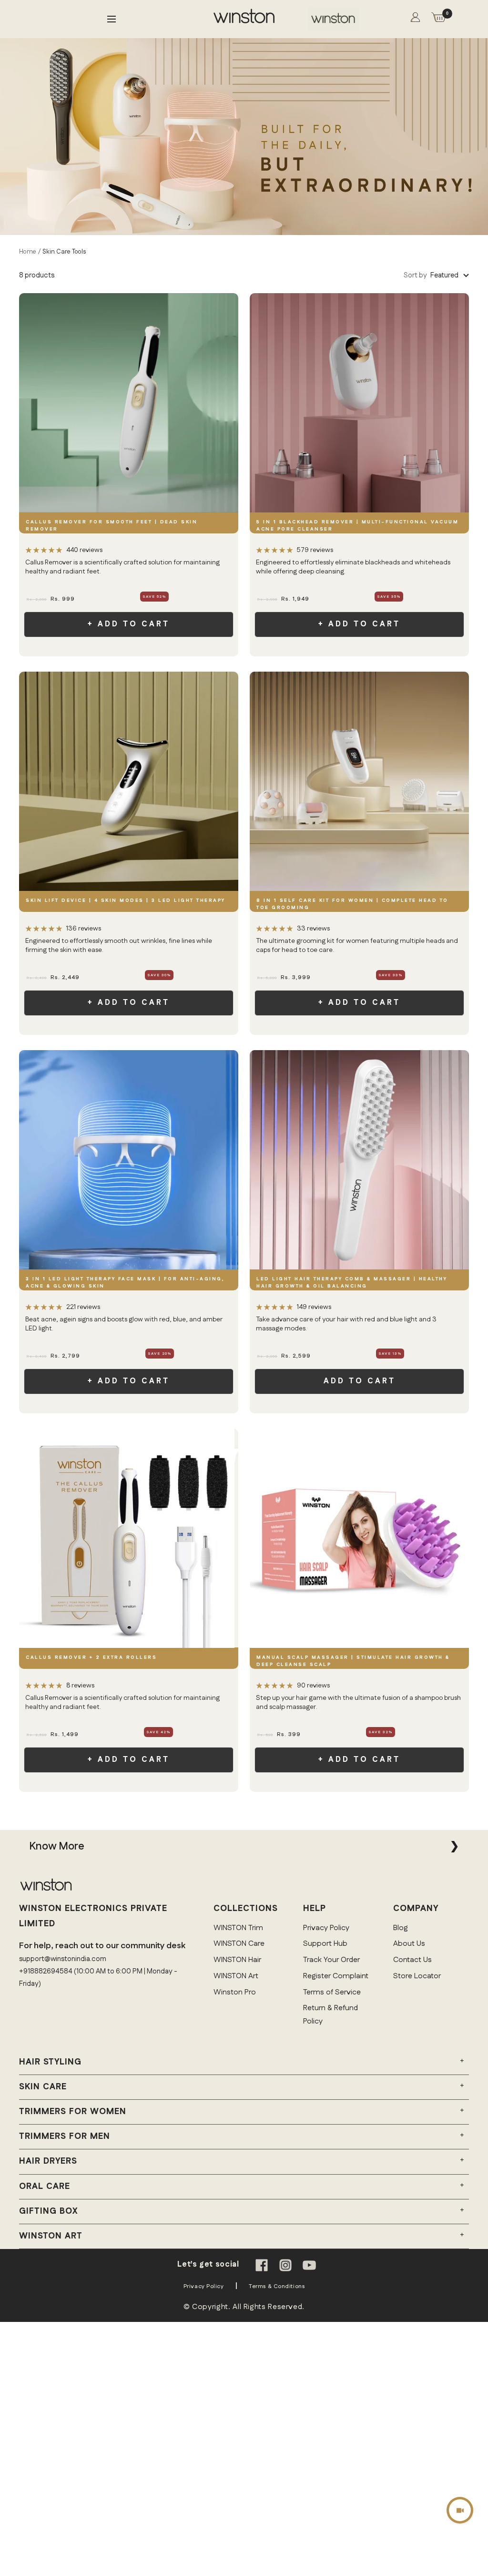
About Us (409, 1944)
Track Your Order (331, 1960)
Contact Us (412, 1960)
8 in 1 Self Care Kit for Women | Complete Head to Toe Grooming (352, 904)
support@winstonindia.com (63, 1959)
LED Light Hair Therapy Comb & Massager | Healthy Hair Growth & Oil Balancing (352, 1283)
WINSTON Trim (238, 1928)
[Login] (415, 19)
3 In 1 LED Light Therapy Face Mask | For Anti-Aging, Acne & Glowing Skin (125, 1283)
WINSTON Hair (237, 1960)
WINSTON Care (239, 1944)
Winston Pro (235, 1992)
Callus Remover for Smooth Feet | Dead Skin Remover (112, 526)
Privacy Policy (326, 1928)
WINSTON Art (236, 1976)
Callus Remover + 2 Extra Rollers (91, 1657)
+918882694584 (46, 1971)
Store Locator (417, 1976)
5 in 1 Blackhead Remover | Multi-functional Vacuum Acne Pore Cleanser (357, 526)
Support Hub (325, 1944)
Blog (401, 1928)
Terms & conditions (277, 2286)
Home (28, 252)
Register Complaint (336, 1976)
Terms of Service (332, 1992)
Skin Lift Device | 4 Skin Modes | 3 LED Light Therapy (126, 900)
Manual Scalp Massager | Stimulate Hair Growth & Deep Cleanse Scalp (353, 1661)
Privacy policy (204, 2286)
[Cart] (438, 19)
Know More (57, 1846)
